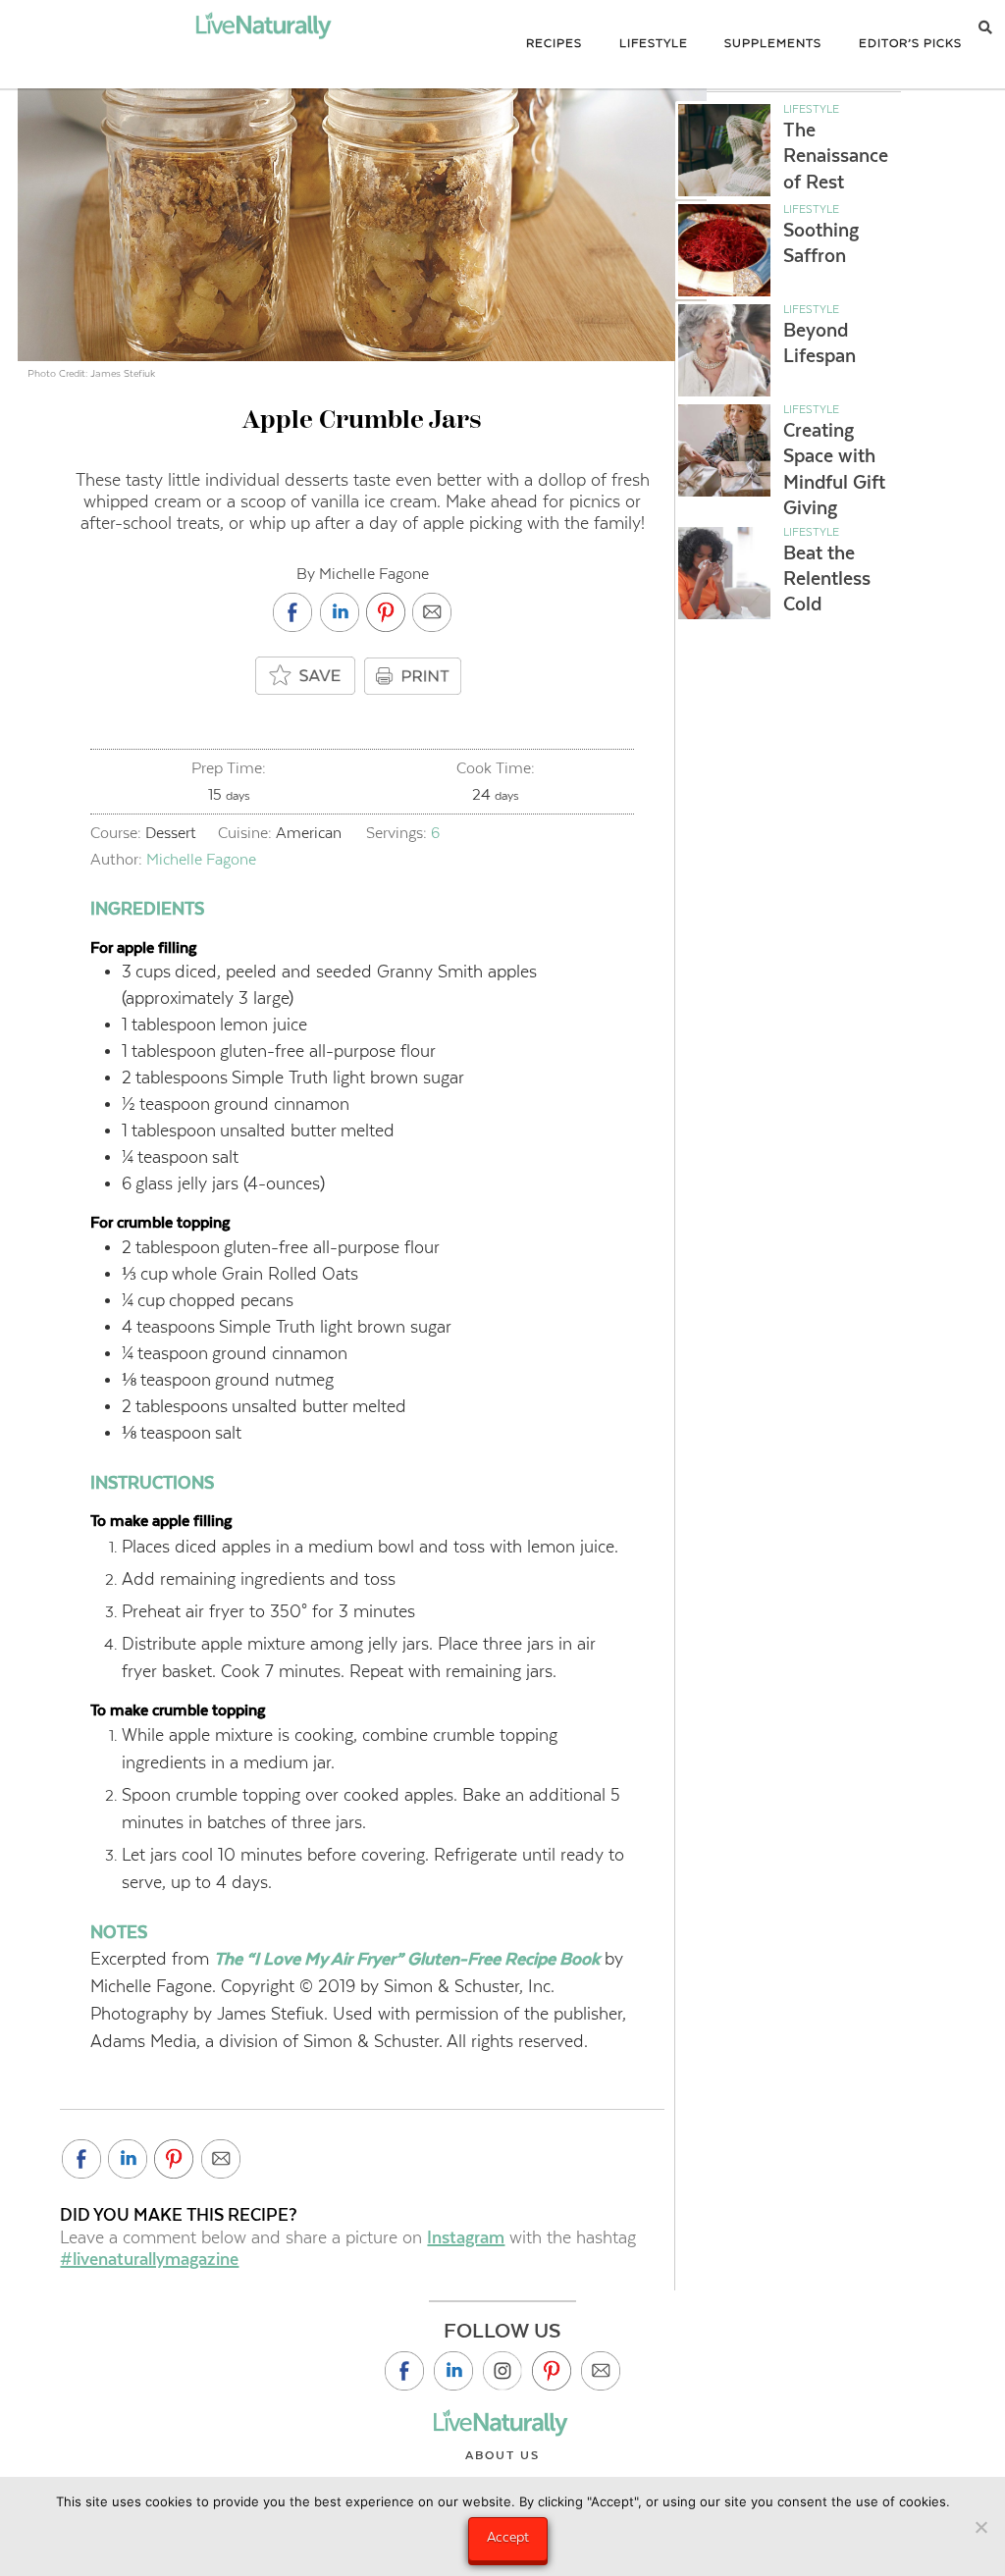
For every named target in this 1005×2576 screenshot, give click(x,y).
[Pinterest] (552, 2371)
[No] (980, 2527)
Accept (508, 2537)
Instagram (466, 2237)
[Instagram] (502, 2371)
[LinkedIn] (453, 2371)
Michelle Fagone (201, 859)
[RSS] (601, 2371)
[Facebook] (404, 2371)
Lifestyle (811, 109)
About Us (502, 2455)
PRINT (415, 676)
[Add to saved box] (306, 677)
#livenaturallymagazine (149, 2259)
